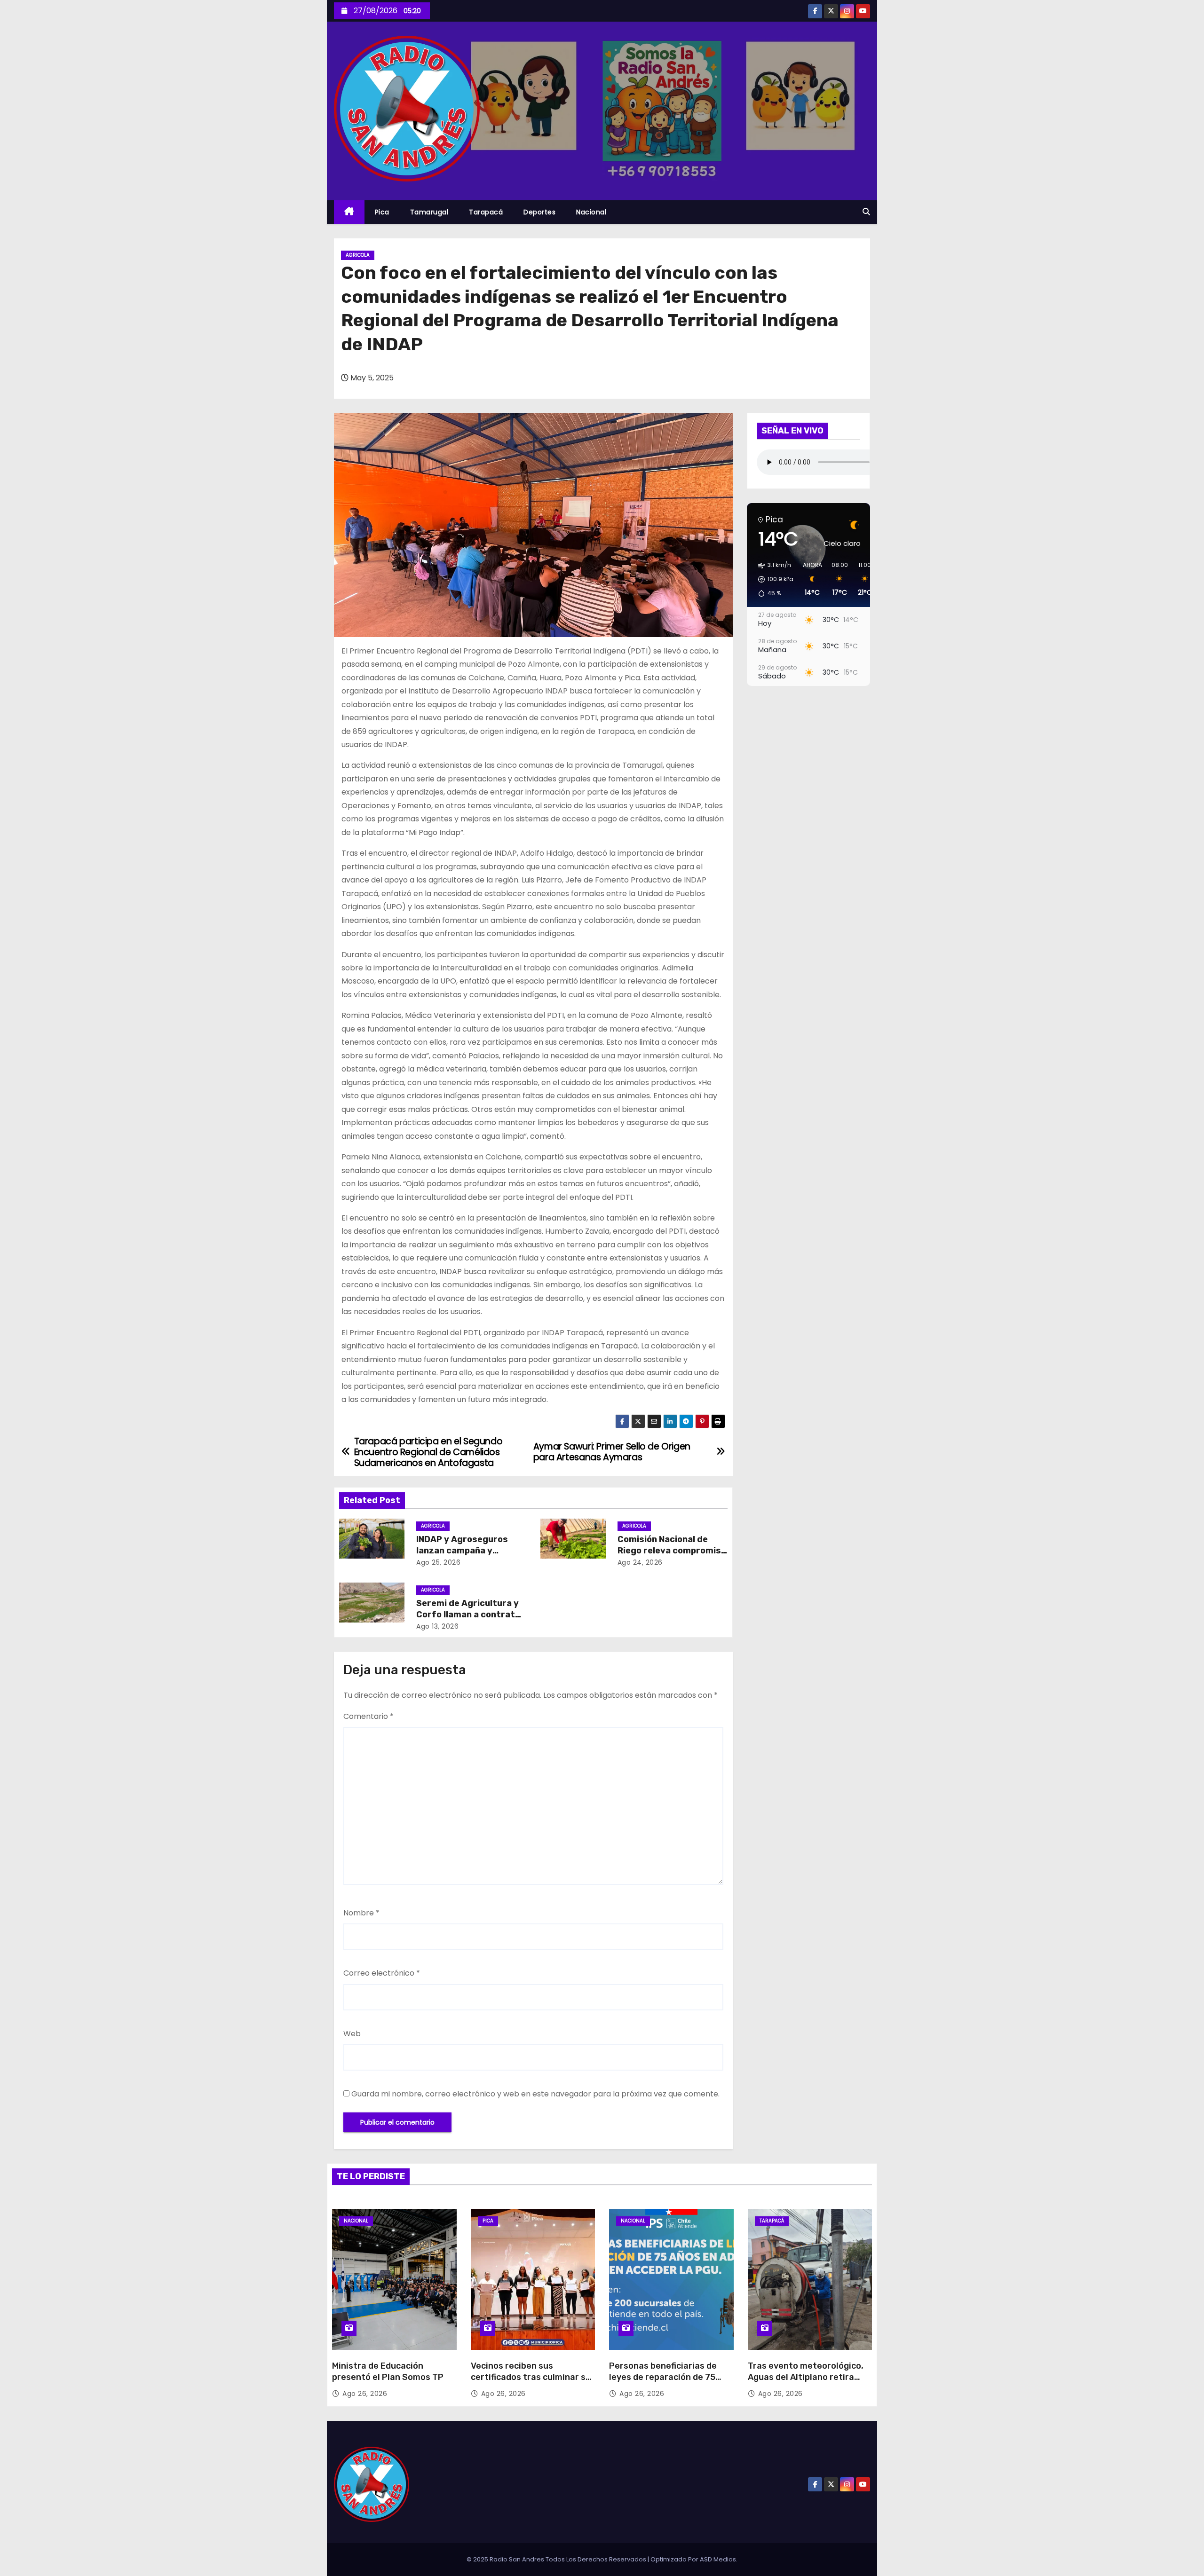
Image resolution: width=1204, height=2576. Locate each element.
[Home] (349, 212)
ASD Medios (718, 2559)
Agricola (358, 255)
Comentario (368, 1716)
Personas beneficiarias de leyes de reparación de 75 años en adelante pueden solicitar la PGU (663, 2383)
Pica (382, 212)
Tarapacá (486, 212)
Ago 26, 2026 (365, 2394)
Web (352, 2034)
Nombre (361, 1913)
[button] (866, 212)
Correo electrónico (382, 1973)
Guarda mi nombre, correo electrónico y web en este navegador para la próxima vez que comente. (535, 2094)
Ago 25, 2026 (438, 1562)
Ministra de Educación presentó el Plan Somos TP (388, 2371)
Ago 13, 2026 (437, 1626)
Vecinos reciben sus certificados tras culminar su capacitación (531, 2377)
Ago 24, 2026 (640, 1562)
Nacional (591, 212)
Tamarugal (429, 212)
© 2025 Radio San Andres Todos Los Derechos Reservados (557, 2559)
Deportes (539, 212)
